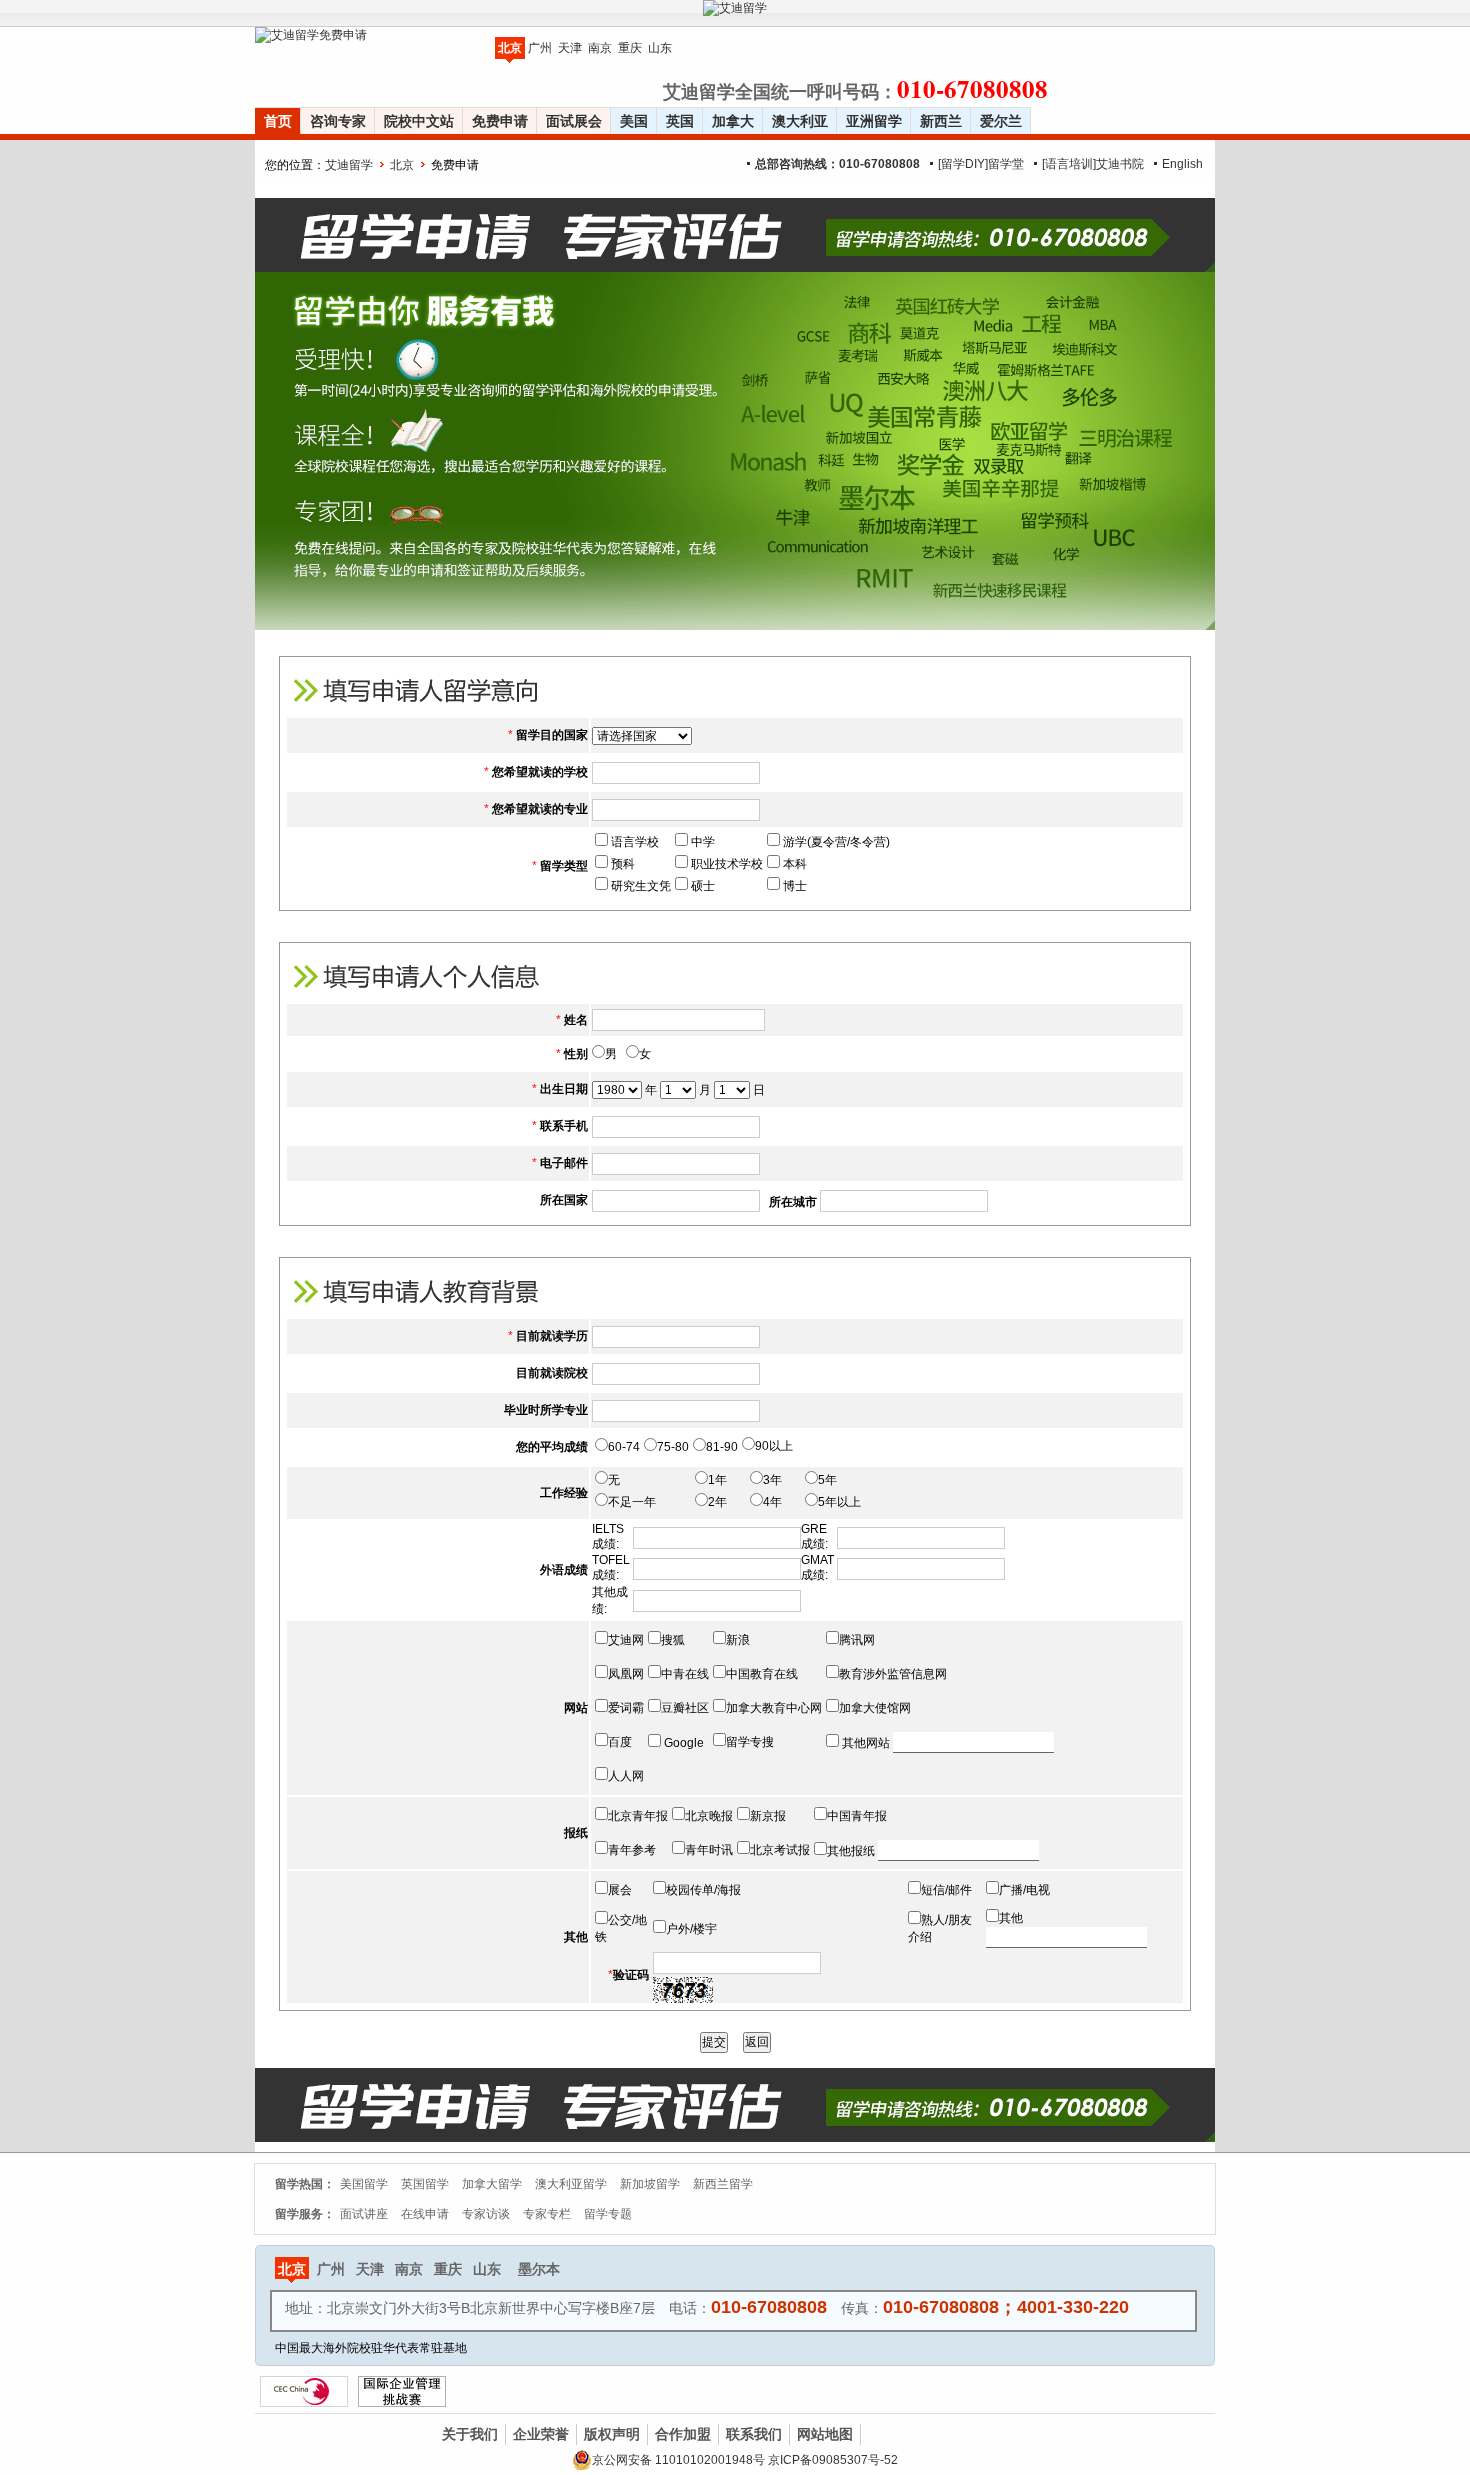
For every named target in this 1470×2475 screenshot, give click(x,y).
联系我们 (754, 2434)
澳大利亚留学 (571, 2184)
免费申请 (500, 121)
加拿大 (733, 121)
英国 (680, 121)
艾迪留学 (349, 165)
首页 (278, 121)
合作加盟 (683, 2434)
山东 (660, 48)
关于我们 (470, 2434)
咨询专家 (338, 121)
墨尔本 (539, 2269)
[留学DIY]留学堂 (981, 164)
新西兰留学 (723, 2184)
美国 (634, 121)
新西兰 (941, 121)
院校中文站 (419, 121)
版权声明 (612, 2434)
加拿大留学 (492, 2184)
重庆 (630, 48)
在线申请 (425, 2214)
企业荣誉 (541, 2434)
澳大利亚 (800, 121)
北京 (510, 48)
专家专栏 (547, 2214)
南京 (600, 48)
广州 (540, 48)
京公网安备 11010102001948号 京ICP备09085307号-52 (745, 2460)
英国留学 (425, 2184)
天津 (570, 48)
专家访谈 (486, 2214)
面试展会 (574, 121)
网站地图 (825, 2434)
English (1182, 164)
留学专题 (608, 2214)
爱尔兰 (1001, 121)
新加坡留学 (650, 2184)
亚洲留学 (874, 121)
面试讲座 (364, 2214)
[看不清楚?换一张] (683, 1990)
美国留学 (364, 2184)
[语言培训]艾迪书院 (1093, 164)
